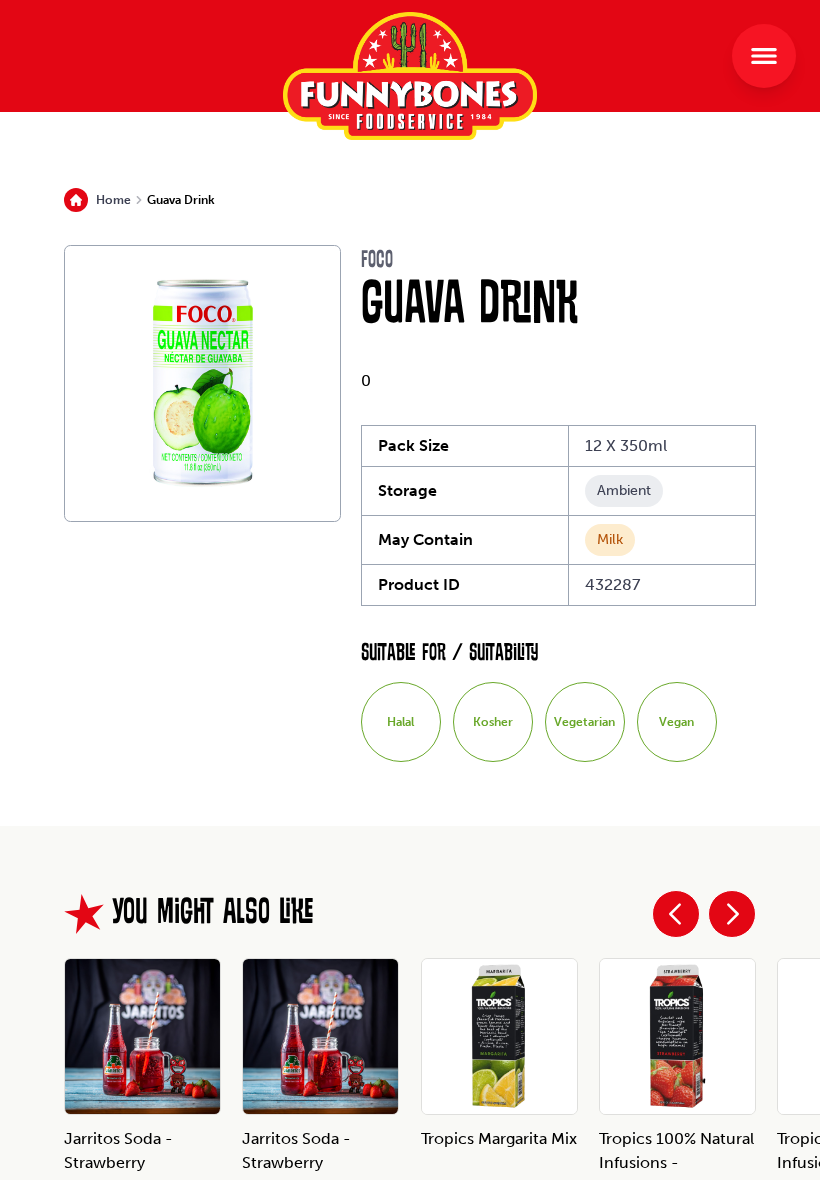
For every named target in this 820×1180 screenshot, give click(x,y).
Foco (377, 261)
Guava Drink (181, 200)
